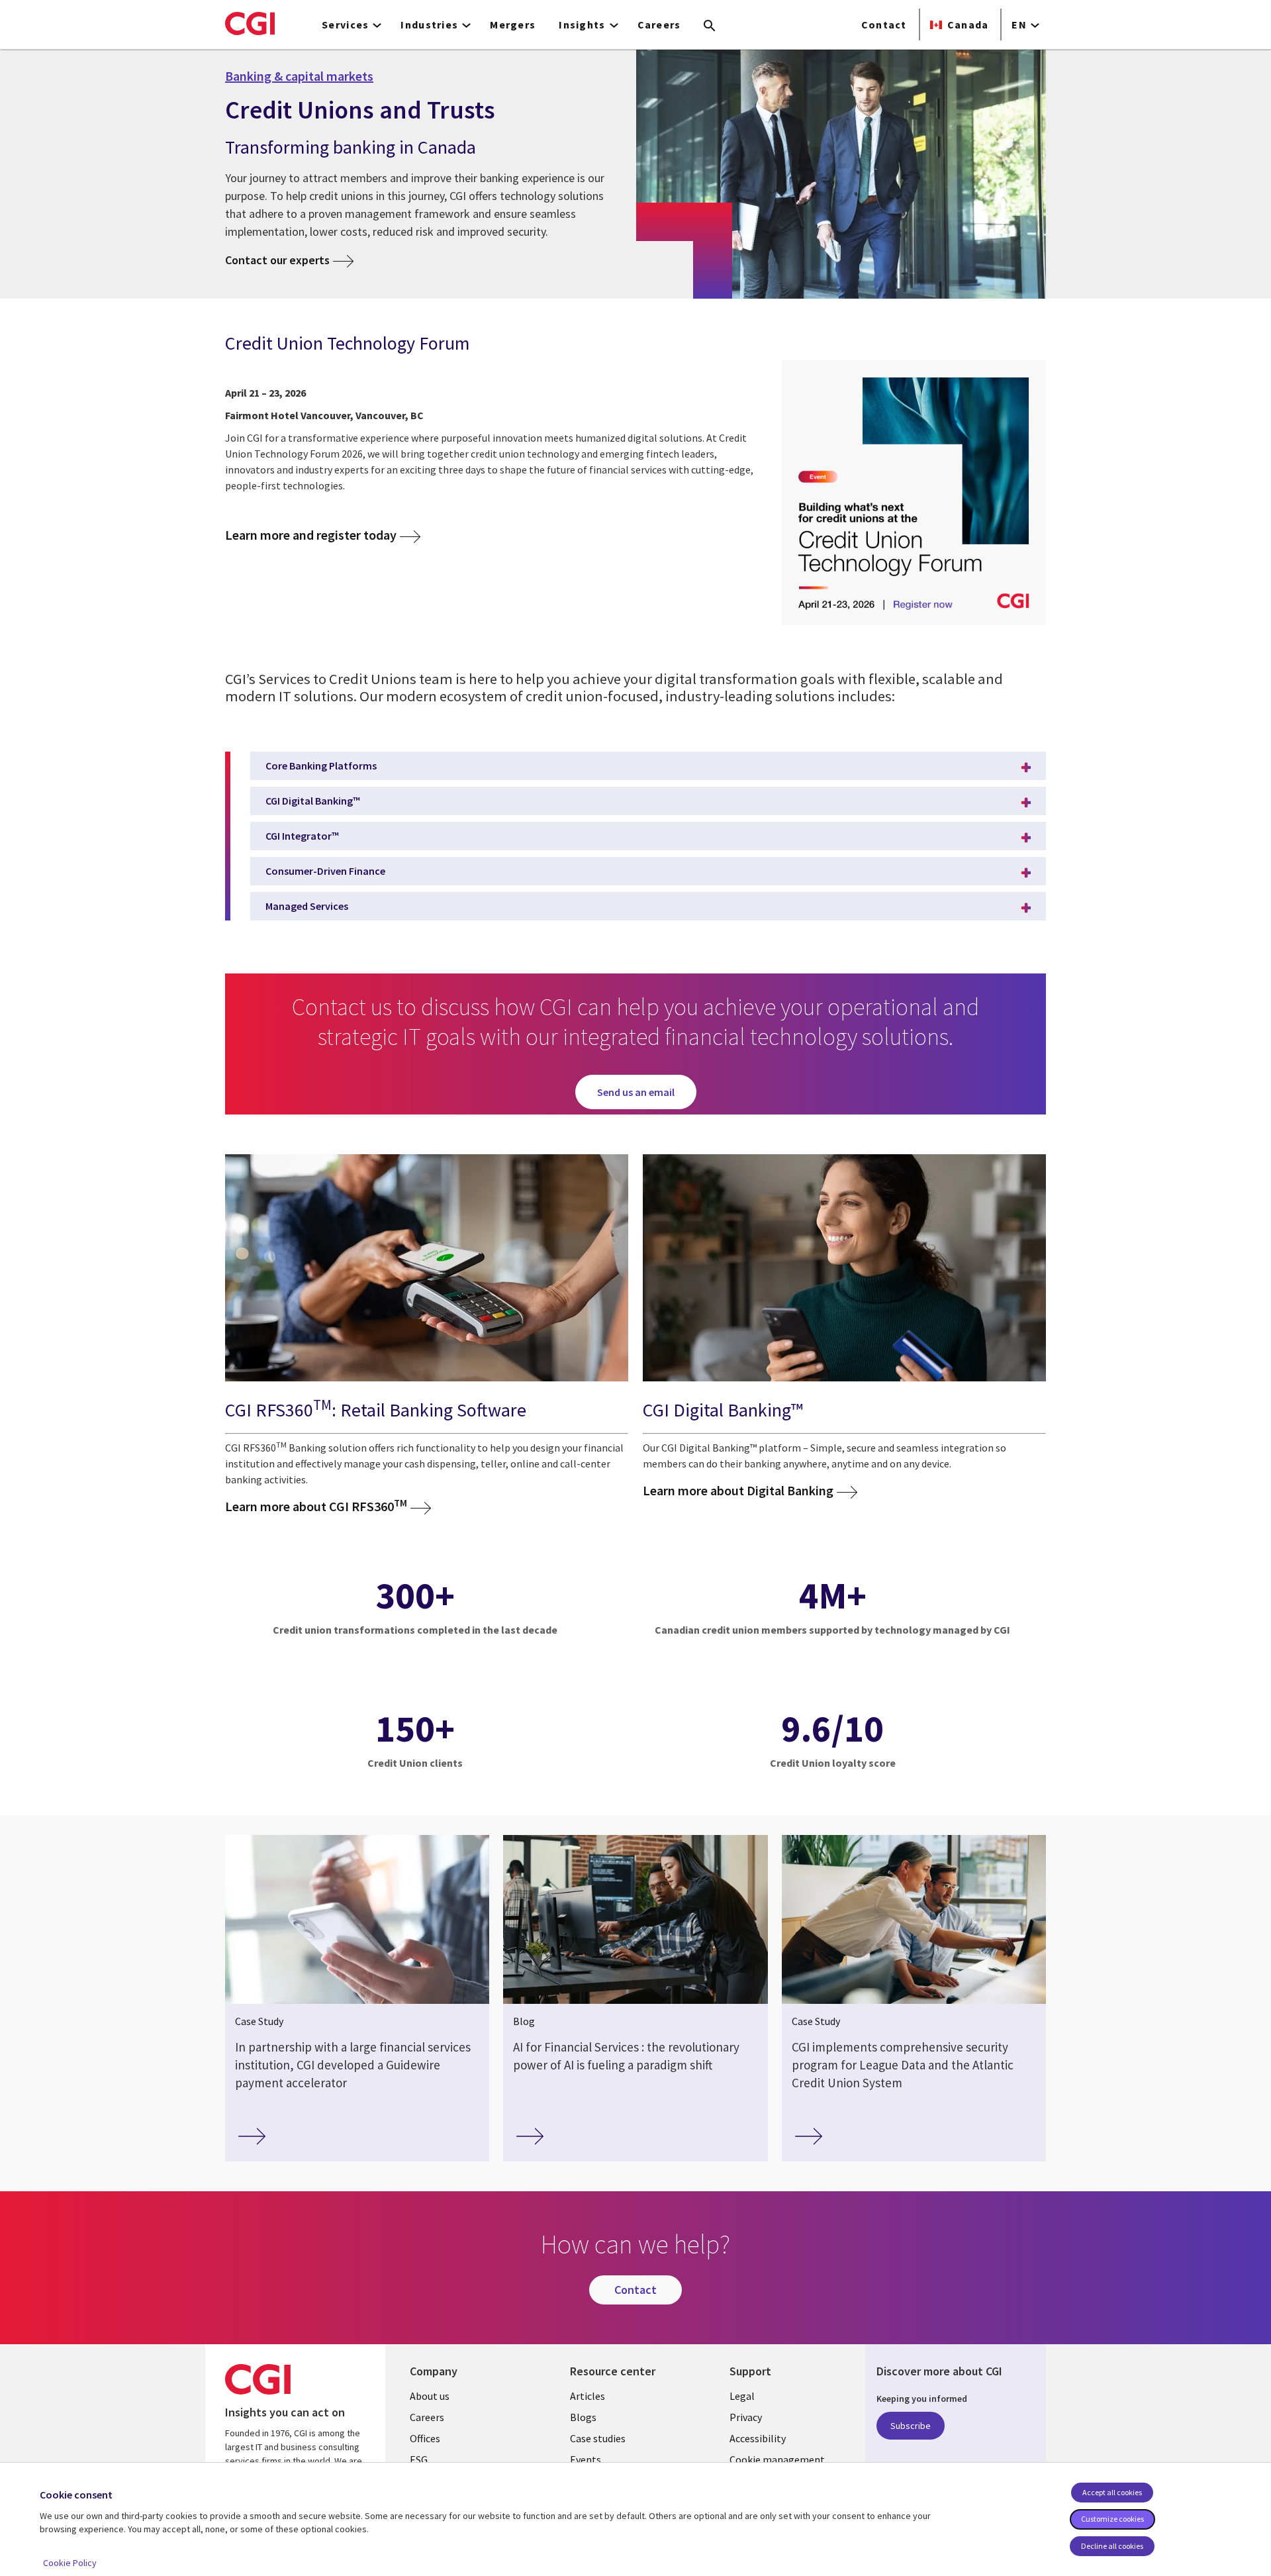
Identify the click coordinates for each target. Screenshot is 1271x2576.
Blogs (583, 2417)
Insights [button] (582, 25)
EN (1019, 25)
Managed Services (307, 906)
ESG (419, 2459)
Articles (588, 2396)
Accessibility (758, 2438)
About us (430, 2396)
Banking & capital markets (299, 76)
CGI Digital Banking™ (313, 801)
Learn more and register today (311, 535)
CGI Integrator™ (302, 836)
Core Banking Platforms (321, 766)
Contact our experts (277, 260)
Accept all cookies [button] (1112, 2492)
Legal (742, 2396)
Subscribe (911, 2426)
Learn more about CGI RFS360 (316, 1506)
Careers (659, 25)
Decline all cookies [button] (1112, 2546)
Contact (884, 25)
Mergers (513, 25)
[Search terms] (710, 26)
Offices (425, 2438)
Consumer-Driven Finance (325, 871)
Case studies (598, 2438)
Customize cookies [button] (1112, 2519)
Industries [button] (429, 25)
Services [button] (345, 25)
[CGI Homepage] (250, 23)
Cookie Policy (70, 2563)
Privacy (746, 2417)
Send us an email (636, 1092)
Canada (968, 25)
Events (586, 2459)
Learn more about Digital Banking (738, 1490)
